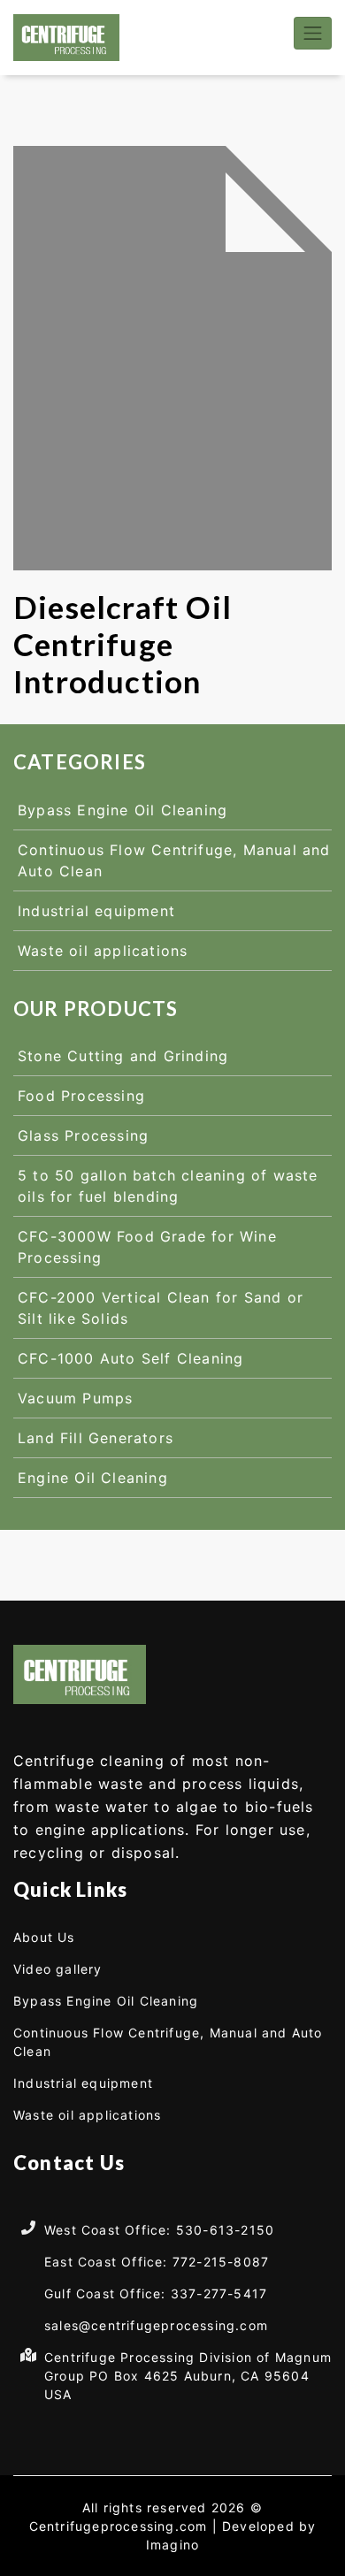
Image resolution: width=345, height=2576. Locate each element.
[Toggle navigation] (313, 33)
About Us (44, 1937)
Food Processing (81, 1096)
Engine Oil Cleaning (93, 1478)
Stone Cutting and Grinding (123, 1056)
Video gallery (58, 1969)
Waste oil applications (103, 951)
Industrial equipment (96, 911)
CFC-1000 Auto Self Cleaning (130, 1358)
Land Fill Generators (96, 1438)
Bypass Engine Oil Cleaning (123, 810)
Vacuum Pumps (75, 1398)
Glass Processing (83, 1135)
